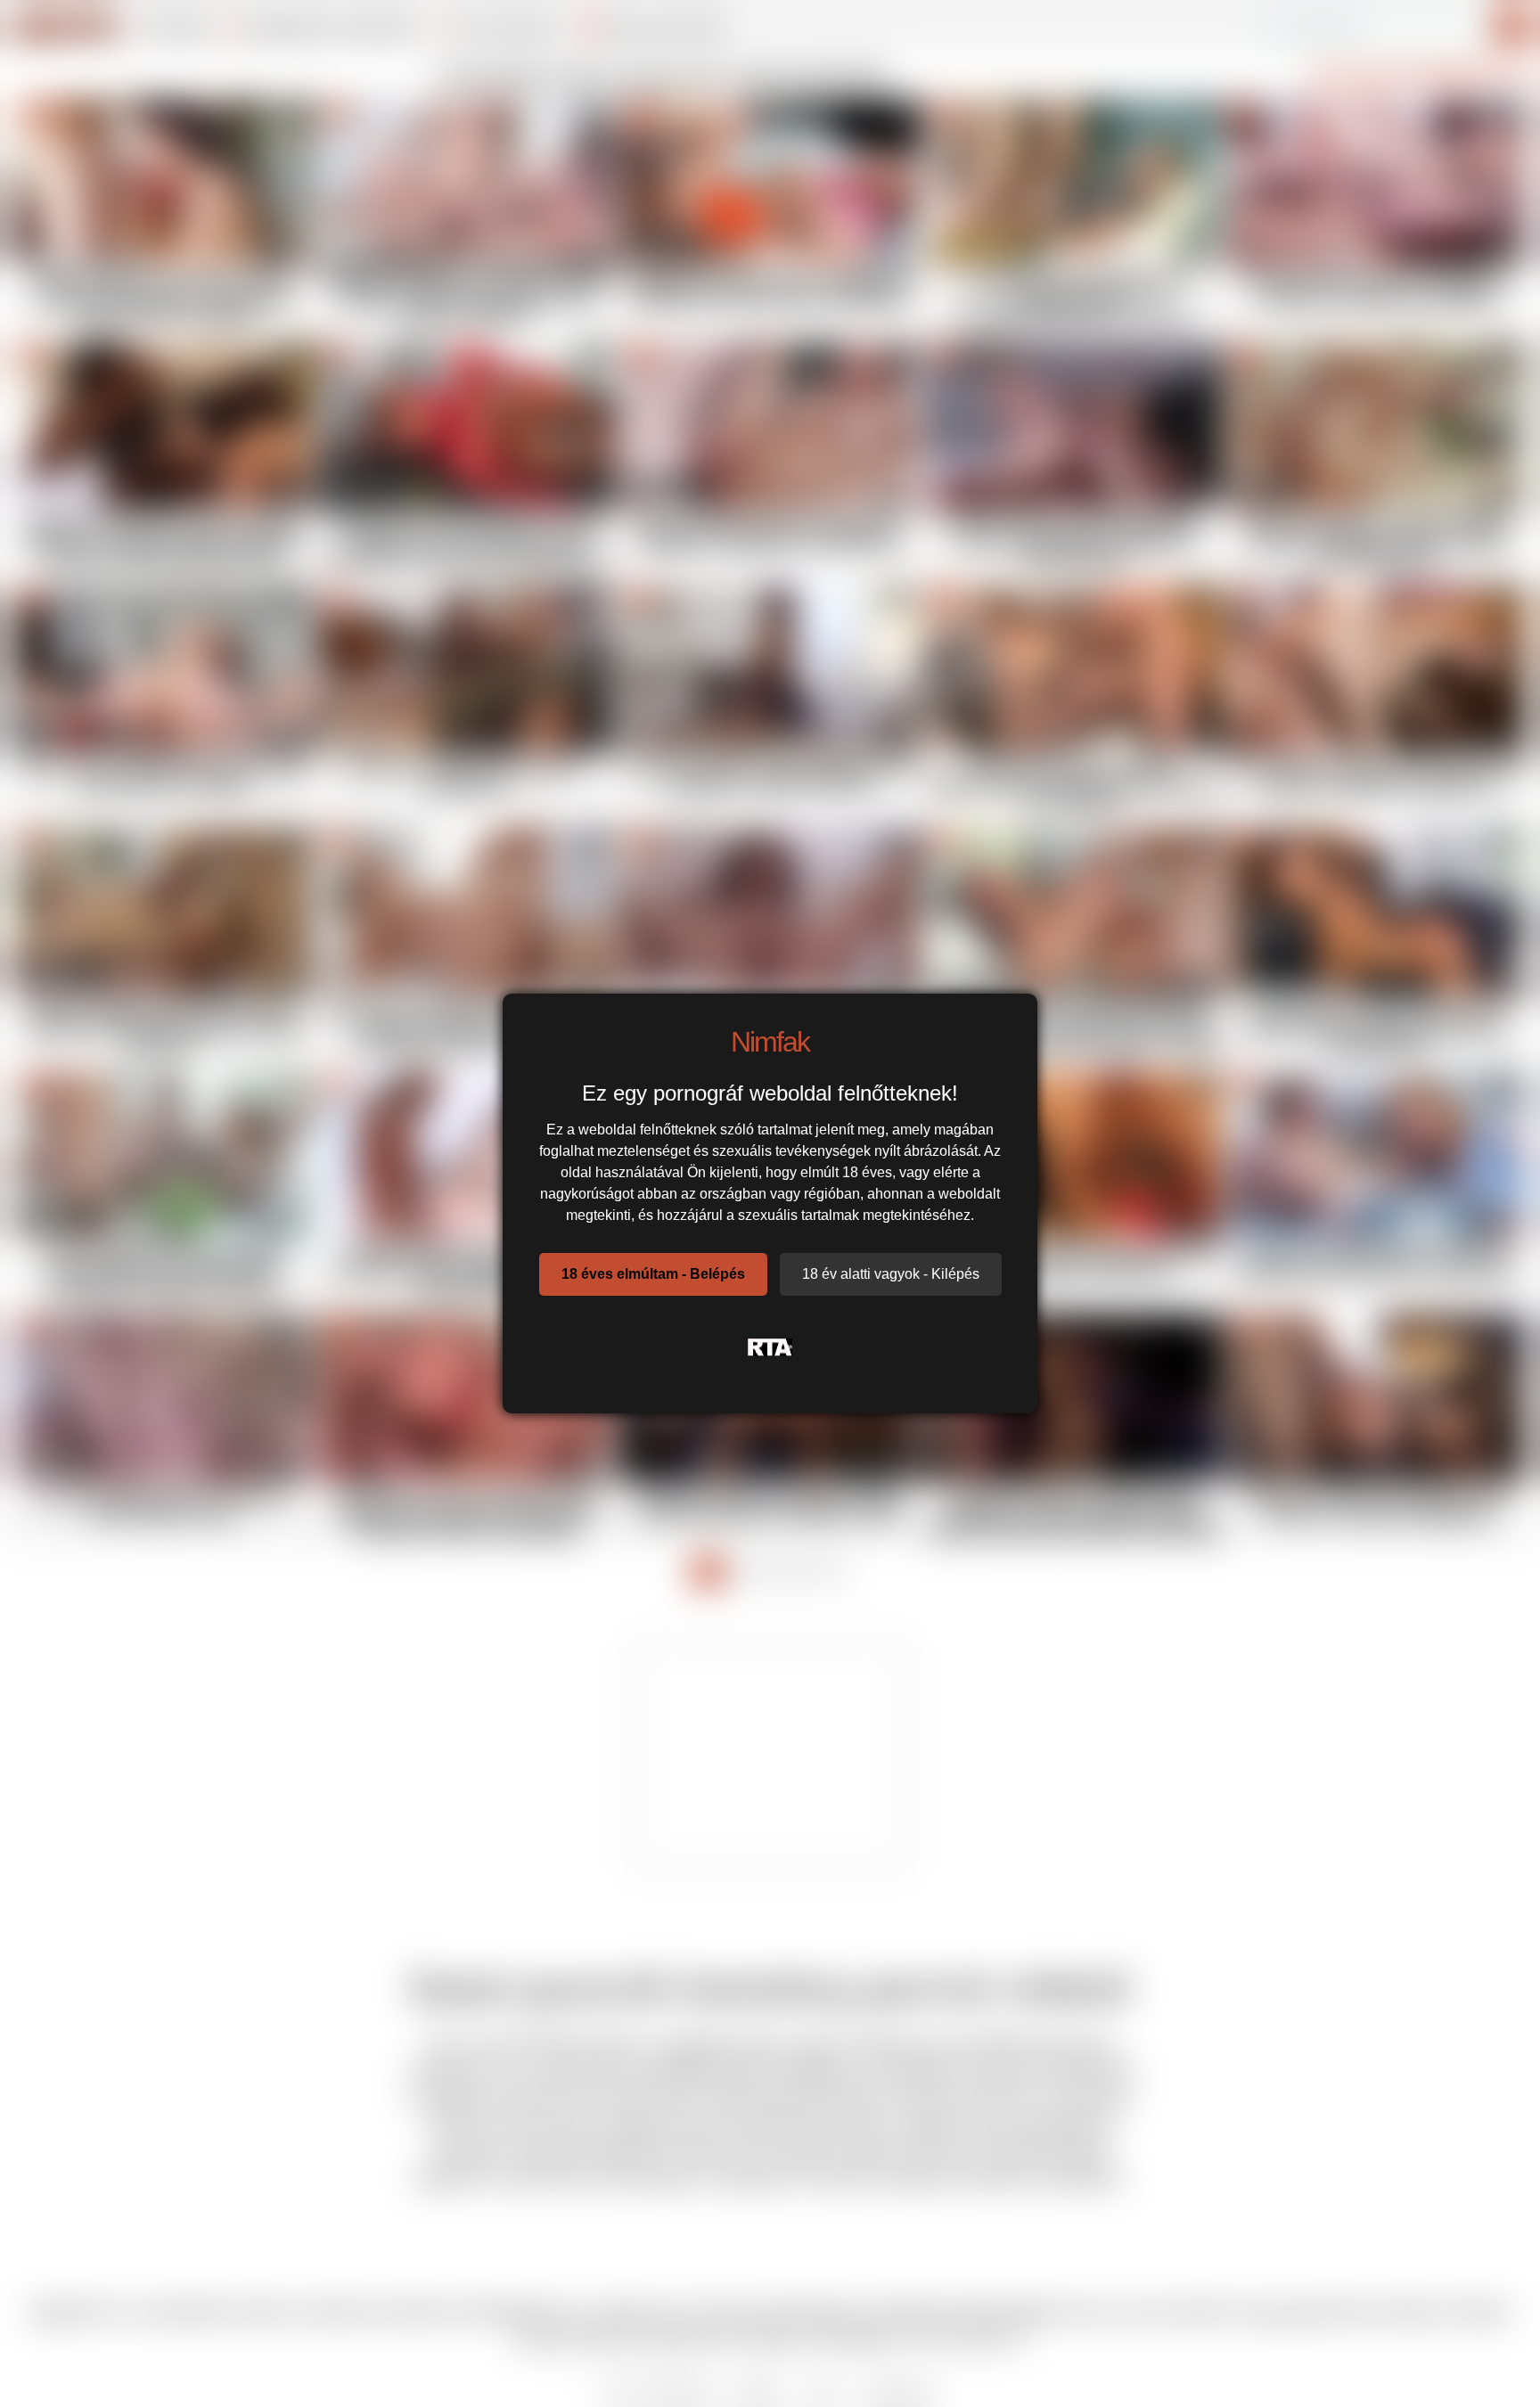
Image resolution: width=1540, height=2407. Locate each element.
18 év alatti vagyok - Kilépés (891, 1274)
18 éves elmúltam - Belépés (653, 1274)
